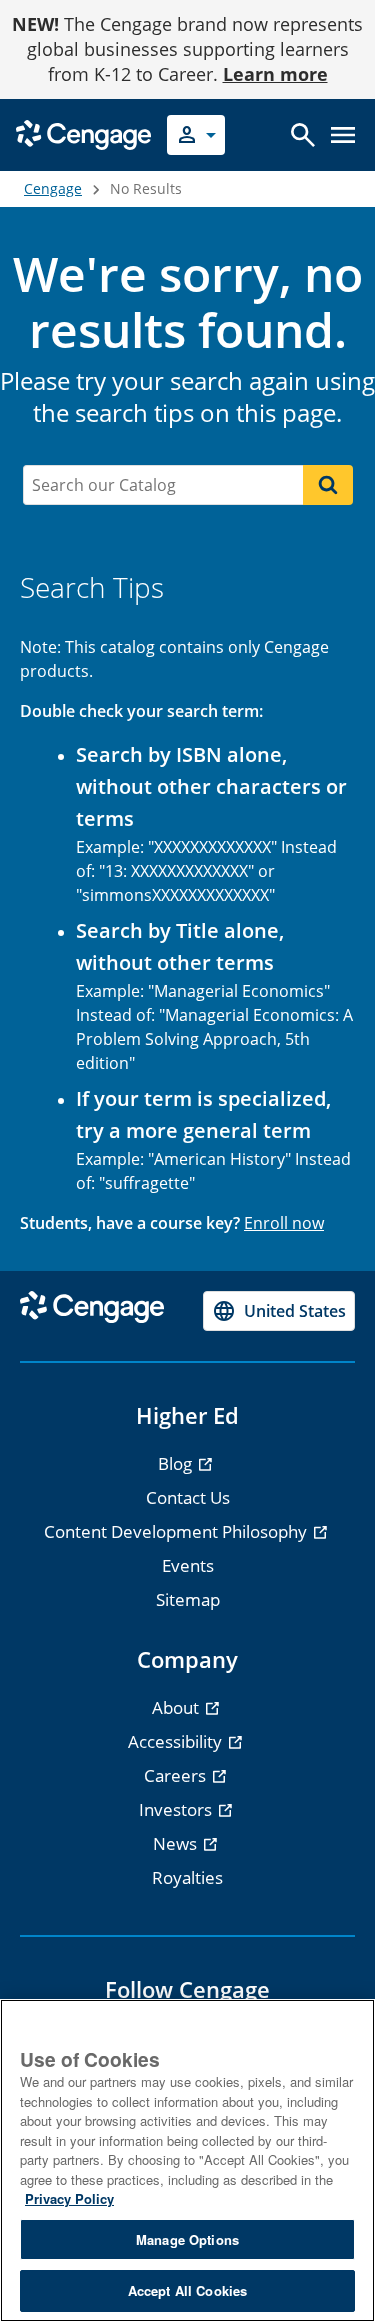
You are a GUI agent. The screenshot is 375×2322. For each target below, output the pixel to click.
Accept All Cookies (187, 2290)
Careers (177, 1775)
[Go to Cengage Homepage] (83, 133)
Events (188, 1565)
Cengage (53, 188)
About (177, 1707)
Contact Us (188, 1497)
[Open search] (303, 135)
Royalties (187, 1877)
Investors (177, 1809)
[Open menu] (343, 135)
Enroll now (284, 1223)
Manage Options (187, 2239)
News (177, 1843)
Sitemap (188, 1599)
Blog (177, 1463)
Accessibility (177, 1741)
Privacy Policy (69, 2198)
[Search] (328, 485)
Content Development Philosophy (177, 1531)
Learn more (275, 74)
